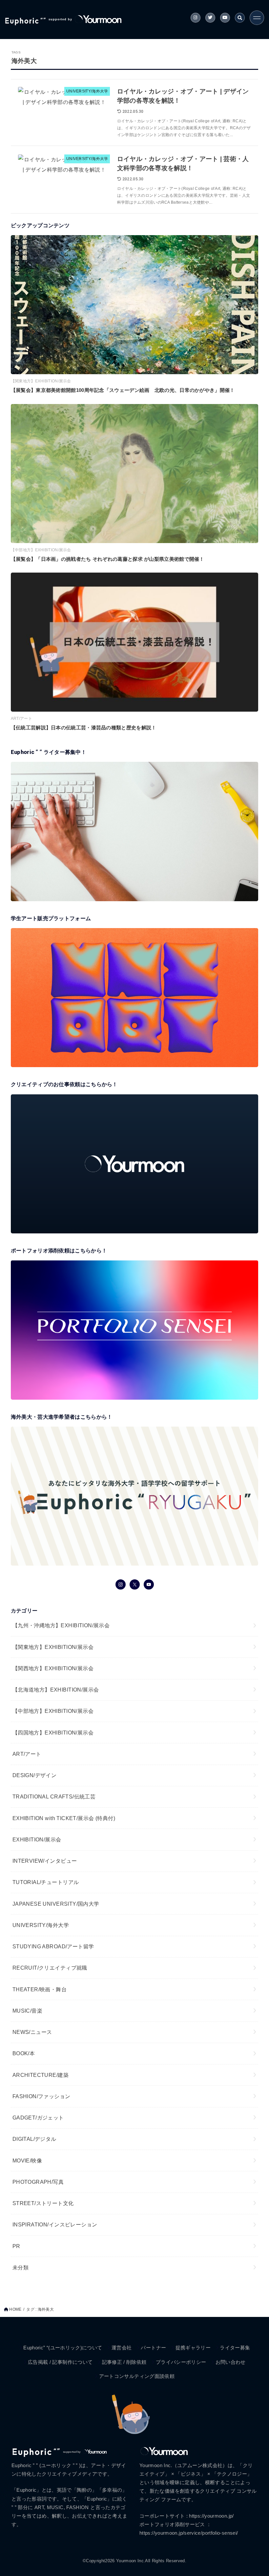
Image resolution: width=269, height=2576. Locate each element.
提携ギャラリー (193, 2348)
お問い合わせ (231, 2362)
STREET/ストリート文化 (43, 2203)
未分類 (21, 2267)
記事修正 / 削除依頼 (124, 2362)
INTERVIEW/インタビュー (45, 1861)
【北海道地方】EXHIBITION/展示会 (56, 1690)
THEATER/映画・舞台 (40, 1989)
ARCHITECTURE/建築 (41, 2075)
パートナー (153, 2348)
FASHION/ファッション (41, 2096)
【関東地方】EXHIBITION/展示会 (53, 1647)
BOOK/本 (24, 2053)
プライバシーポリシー (181, 2362)
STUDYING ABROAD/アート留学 (53, 1946)
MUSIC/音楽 (27, 2011)
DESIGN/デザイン (35, 1775)
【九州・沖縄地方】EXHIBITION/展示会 (61, 1625)
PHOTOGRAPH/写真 (38, 2182)
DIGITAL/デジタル (34, 2139)
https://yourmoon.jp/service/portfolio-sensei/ (189, 2533)
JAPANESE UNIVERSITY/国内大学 (56, 1904)
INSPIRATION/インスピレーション (55, 2224)
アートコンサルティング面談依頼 (137, 2376)
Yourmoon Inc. (131, 2561)
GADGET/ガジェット (38, 2118)
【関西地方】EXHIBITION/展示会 (53, 1668)
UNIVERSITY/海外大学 (41, 1925)
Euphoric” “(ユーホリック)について (63, 2348)
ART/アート (27, 1754)
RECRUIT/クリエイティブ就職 (50, 1968)
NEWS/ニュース (32, 2032)
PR (16, 2246)
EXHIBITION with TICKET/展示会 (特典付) (64, 1818)
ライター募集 (235, 2348)
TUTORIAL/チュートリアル (46, 1882)
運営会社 (122, 2348)
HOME (15, 2309)
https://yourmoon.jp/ (211, 2516)
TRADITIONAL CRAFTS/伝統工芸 (54, 1796)
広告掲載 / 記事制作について (60, 2362)
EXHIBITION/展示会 (37, 1839)
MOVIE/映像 (27, 2160)
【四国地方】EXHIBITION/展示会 (53, 1733)
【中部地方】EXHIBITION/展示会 (53, 1711)
